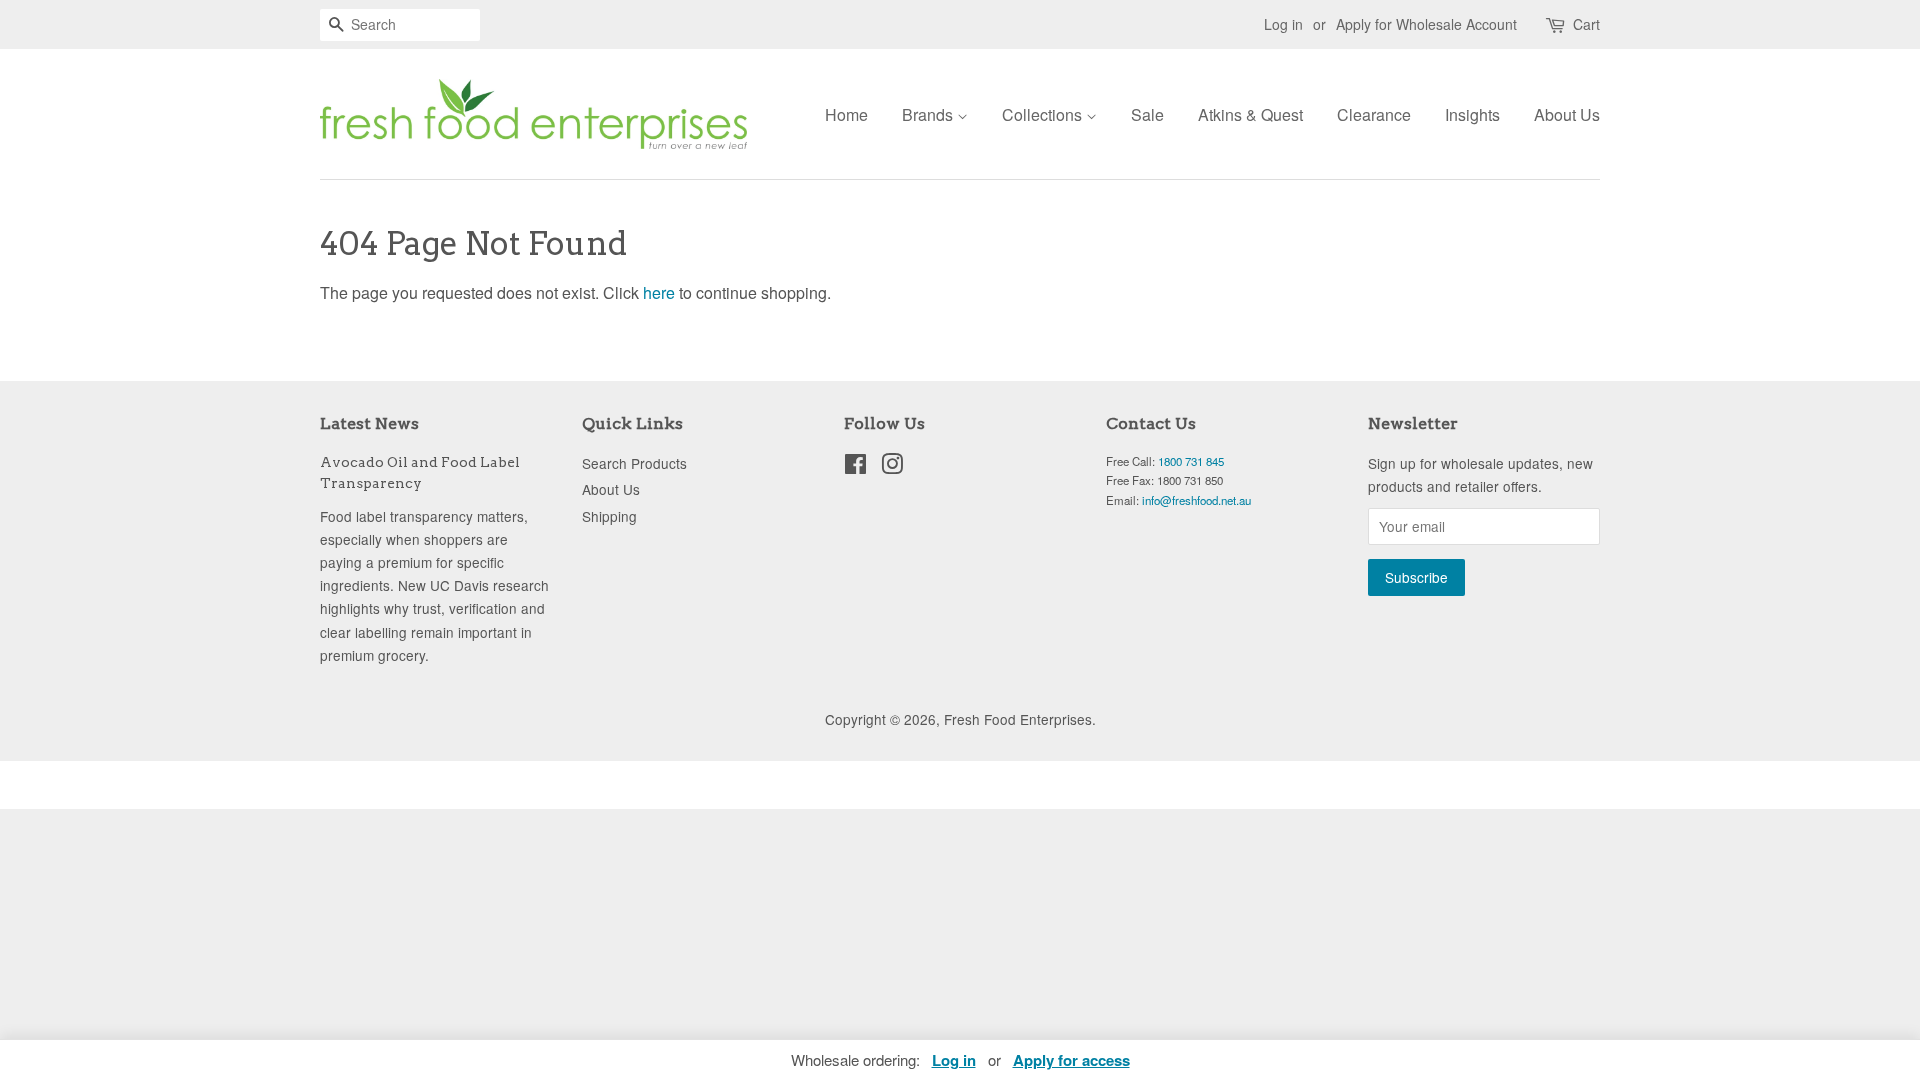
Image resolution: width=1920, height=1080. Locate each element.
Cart (1586, 24)
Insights (1472, 114)
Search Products (634, 463)
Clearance (1374, 114)
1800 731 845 (1191, 461)
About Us (1567, 114)
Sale (1147, 114)
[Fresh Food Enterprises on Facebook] (855, 467)
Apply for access (1071, 1060)
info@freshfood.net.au (1196, 500)
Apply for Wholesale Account (1426, 24)
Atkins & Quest (1250, 114)
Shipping (609, 516)
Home (846, 114)
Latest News (369, 423)
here (659, 292)
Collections (1044, 114)
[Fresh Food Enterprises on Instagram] (892, 467)
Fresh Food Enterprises (1018, 719)
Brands (929, 114)
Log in (1283, 24)
